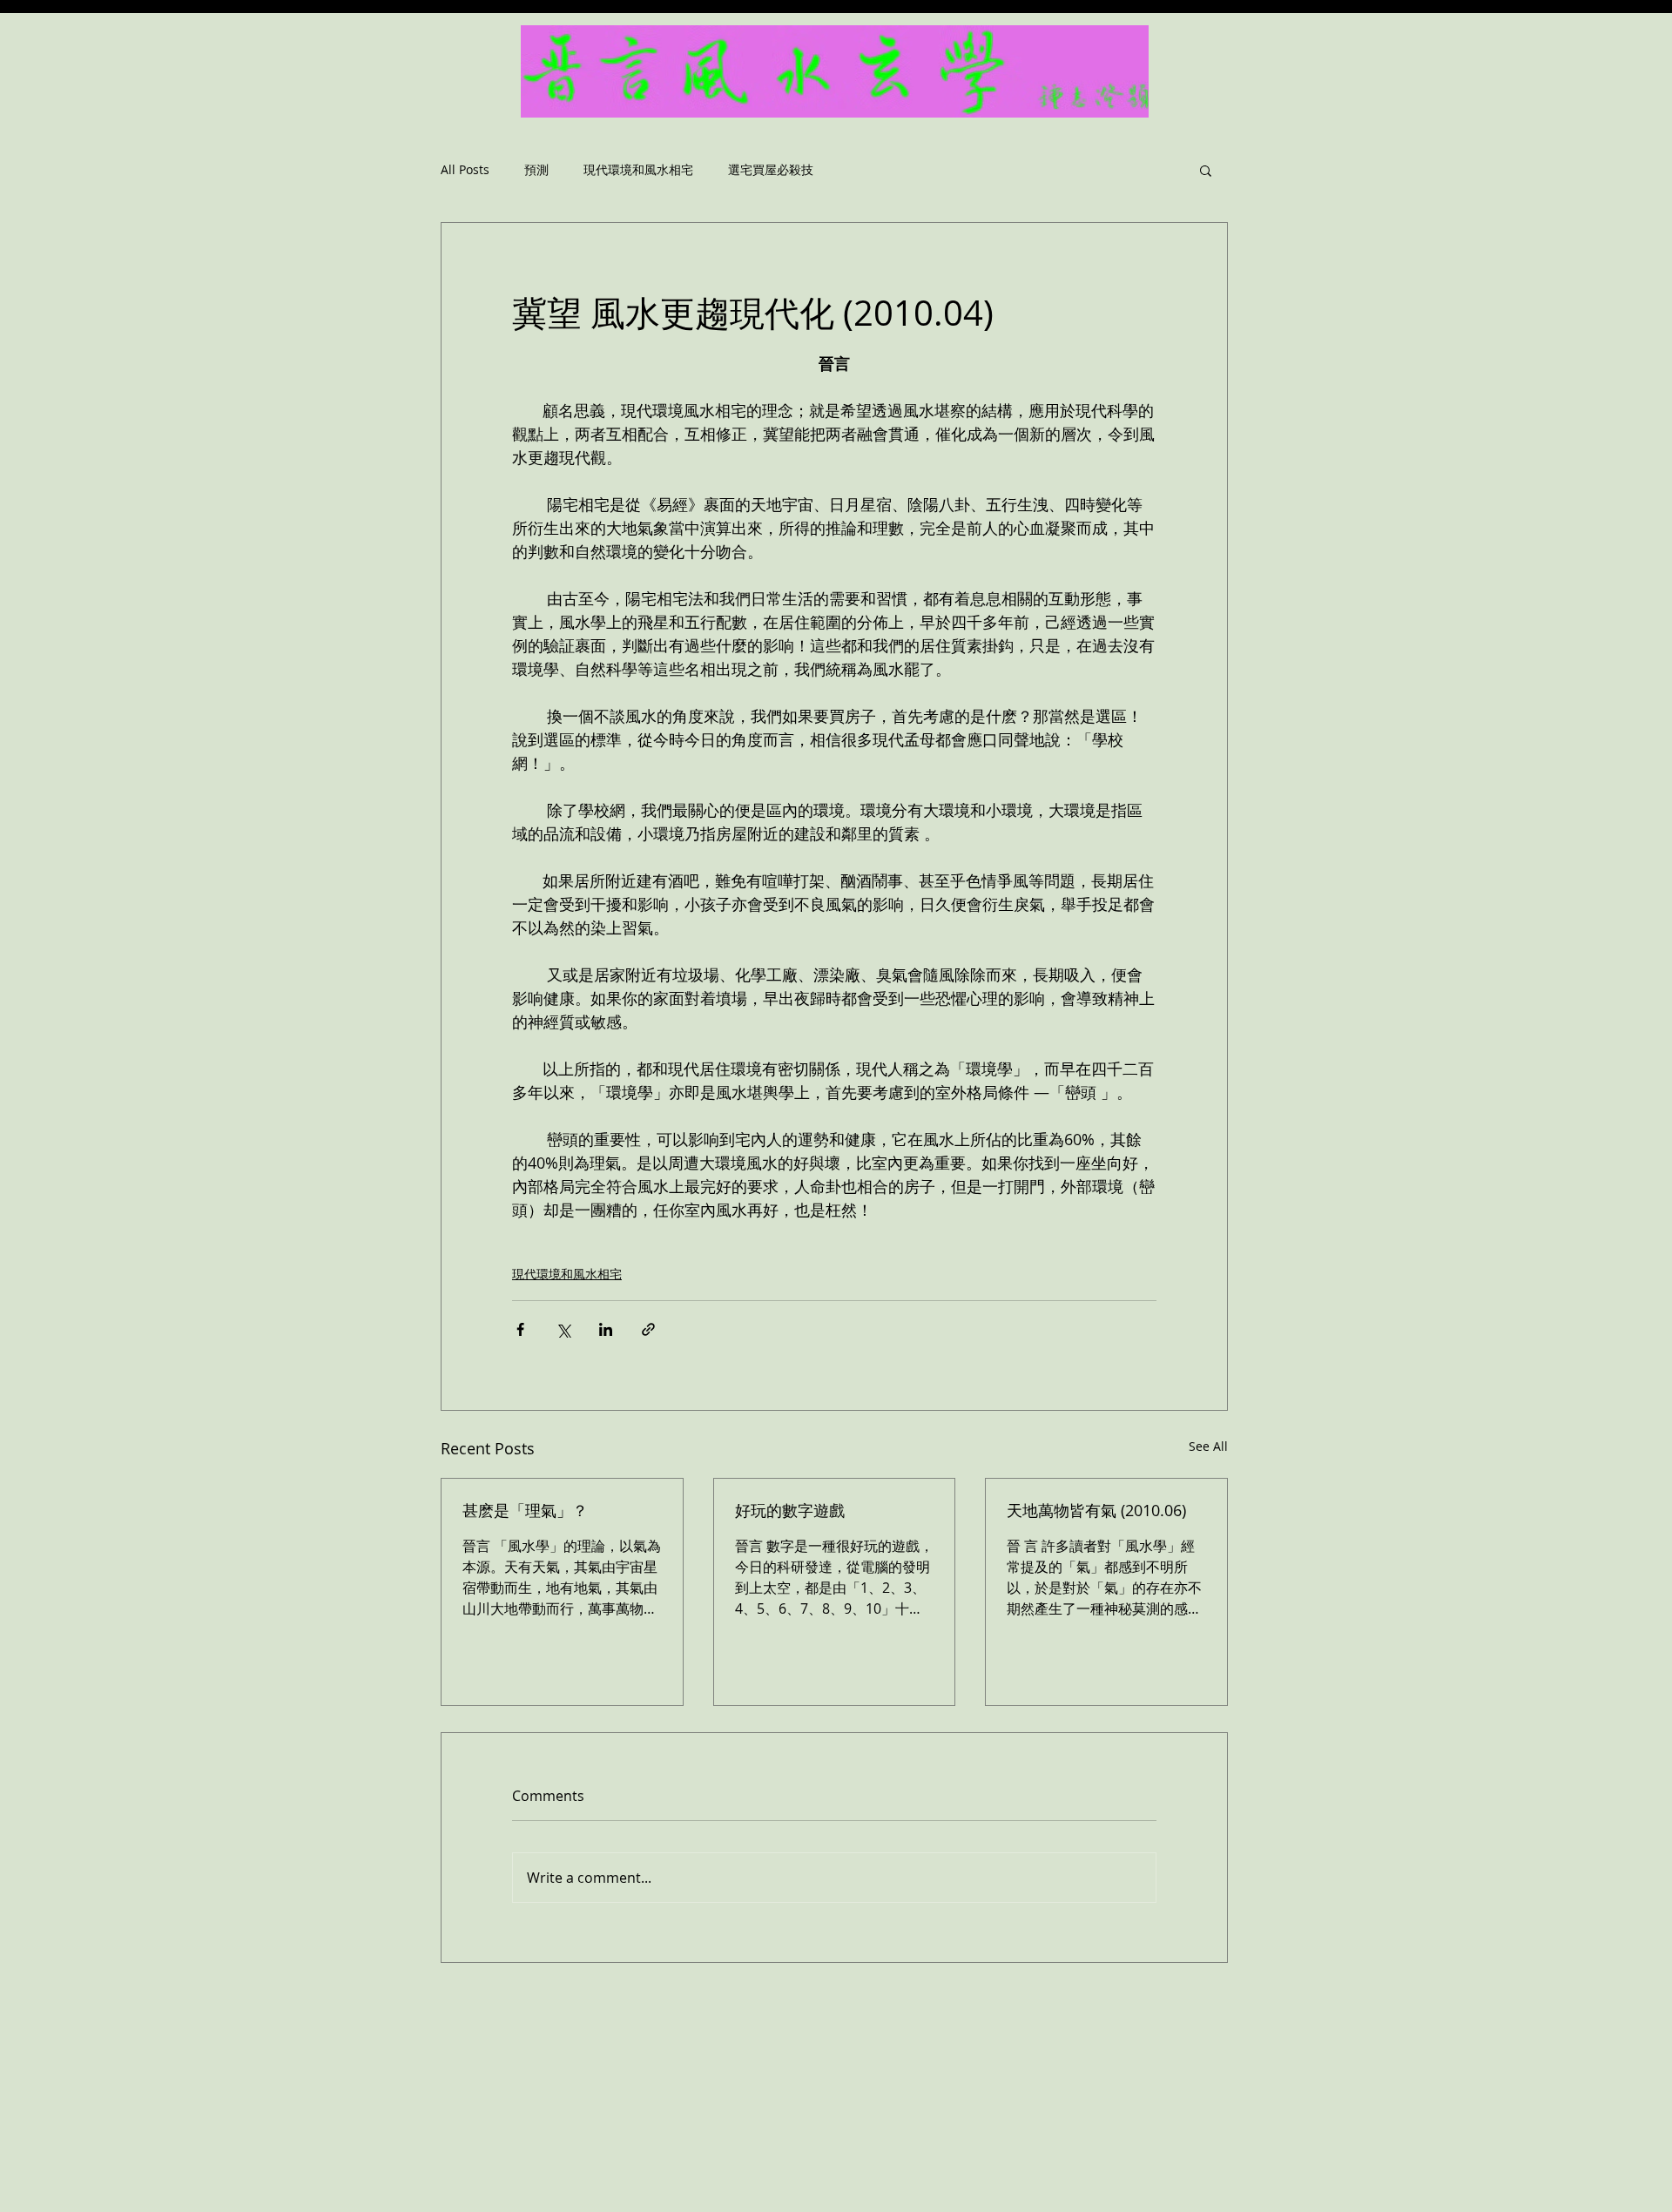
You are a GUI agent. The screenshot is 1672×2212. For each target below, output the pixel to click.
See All (1208, 1446)
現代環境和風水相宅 (638, 170)
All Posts (465, 170)
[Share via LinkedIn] (606, 1329)
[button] (1206, 170)
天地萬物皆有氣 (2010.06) (1096, 1510)
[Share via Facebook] (520, 1329)
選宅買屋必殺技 (771, 170)
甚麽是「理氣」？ (525, 1510)
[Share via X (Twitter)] (563, 1329)
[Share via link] (648, 1329)
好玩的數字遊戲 (790, 1510)
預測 (536, 170)
